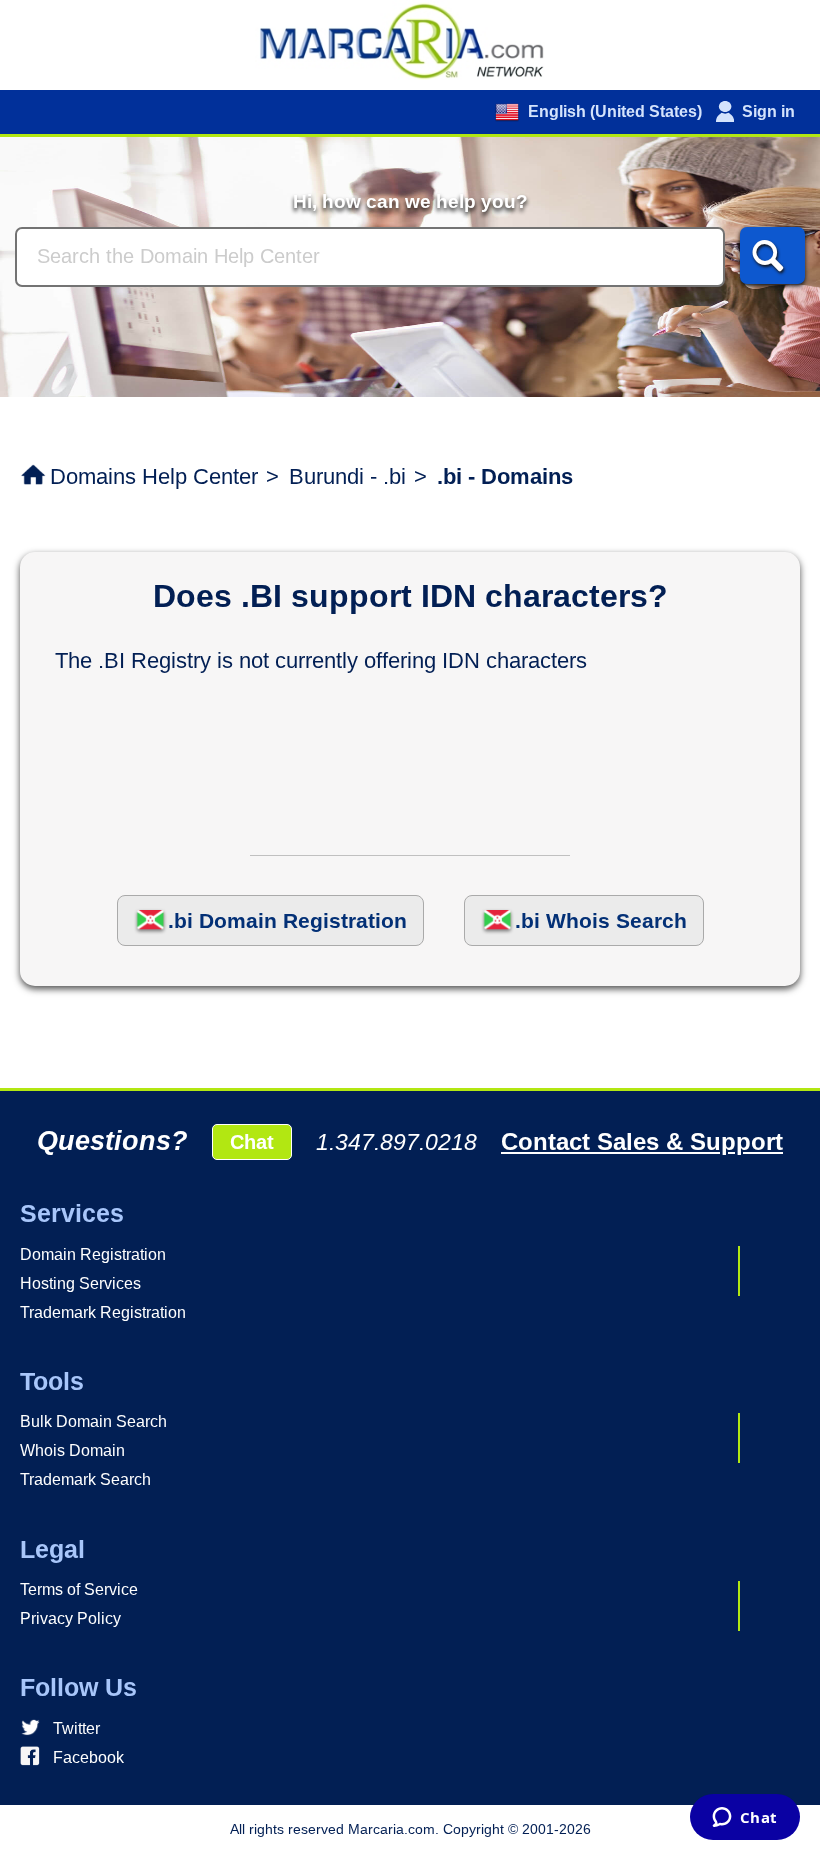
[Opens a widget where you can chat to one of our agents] (744, 1819)
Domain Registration (93, 1254)
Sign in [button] (768, 111)
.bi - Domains (505, 476)
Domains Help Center (154, 476)
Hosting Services (80, 1283)
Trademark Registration (103, 1312)
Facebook (88, 1757)
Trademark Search (85, 1479)
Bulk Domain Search (93, 1421)
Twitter (76, 1728)
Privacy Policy (70, 1618)
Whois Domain (72, 1450)
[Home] (410, 40)
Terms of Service (79, 1589)
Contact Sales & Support (642, 1141)
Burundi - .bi (347, 476)
